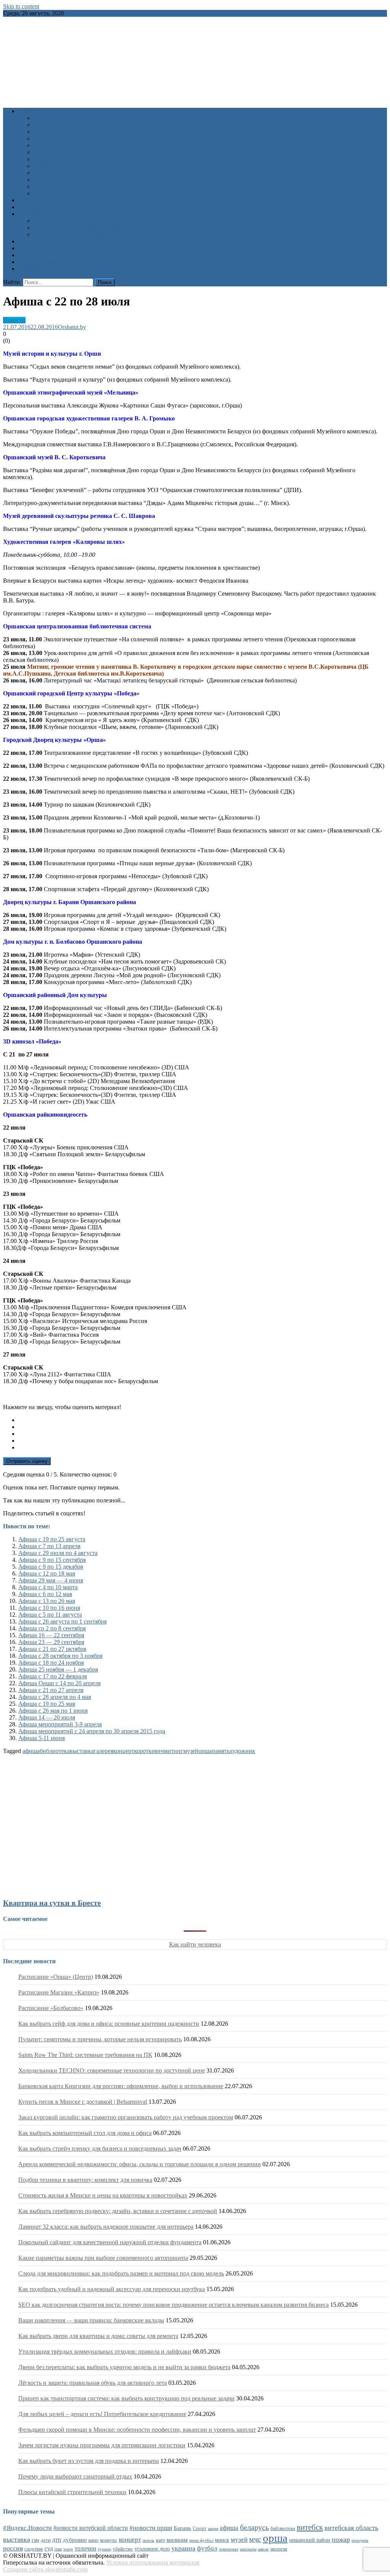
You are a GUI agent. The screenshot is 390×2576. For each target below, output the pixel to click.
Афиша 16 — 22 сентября (51, 1635)
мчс (255, 2539)
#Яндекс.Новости (27, 2528)
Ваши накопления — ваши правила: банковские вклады (91, 2320)
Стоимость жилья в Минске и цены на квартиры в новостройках (103, 2195)
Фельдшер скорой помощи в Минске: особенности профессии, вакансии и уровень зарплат (137, 2430)
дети (46, 2540)
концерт (124, 1751)
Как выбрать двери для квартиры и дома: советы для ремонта (98, 2336)
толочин (86, 2548)
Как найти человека (195, 1944)
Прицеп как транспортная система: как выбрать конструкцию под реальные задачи (126, 2398)
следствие (34, 2549)
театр (68, 2549)
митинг (173, 1751)
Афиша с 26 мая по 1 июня (53, 1711)
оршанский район (310, 2540)
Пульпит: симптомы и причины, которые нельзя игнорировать (100, 2039)
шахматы (248, 2549)
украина (183, 2548)
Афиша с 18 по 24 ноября (51, 1663)
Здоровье (45, 118)
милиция (177, 2540)
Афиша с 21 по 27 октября (52, 1649)
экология (279, 2549)
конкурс (109, 2540)
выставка (82, 1751)
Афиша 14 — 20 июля (47, 1717)
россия (13, 2548)
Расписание (34, 214)
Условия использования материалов (153, 2562)
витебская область (351, 2528)
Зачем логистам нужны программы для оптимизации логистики (102, 2445)
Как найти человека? (61, 193)
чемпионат (229, 2549)
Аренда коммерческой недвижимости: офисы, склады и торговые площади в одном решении (140, 2164)
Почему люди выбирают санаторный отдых (75, 2476)
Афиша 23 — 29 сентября (51, 1642)
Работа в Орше (38, 241)
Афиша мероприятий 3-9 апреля (60, 1724)
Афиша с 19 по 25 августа (52, 1539)
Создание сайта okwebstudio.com (45, 2569)
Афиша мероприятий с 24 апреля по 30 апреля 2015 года (92, 1731)
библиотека (55, 1751)
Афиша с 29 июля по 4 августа (58, 1553)
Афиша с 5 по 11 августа (50, 1615)
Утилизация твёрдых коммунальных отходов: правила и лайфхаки (105, 2351)
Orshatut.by (72, 327)
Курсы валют (35, 248)
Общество (47, 145)
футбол (207, 2548)
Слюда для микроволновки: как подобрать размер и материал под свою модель (121, 2273)
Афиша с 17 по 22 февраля (53, 1676)
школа (263, 2549)
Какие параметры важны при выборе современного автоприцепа (103, 2258)
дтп (57, 2540)
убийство (123, 2549)
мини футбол (201, 2540)
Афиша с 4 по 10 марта (48, 1587)
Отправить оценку (27, 1461)
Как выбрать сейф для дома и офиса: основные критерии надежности (109, 2024)
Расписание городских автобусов (77, 221)
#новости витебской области (91, 2528)
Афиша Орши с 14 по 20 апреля (59, 1683)
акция (213, 2528)
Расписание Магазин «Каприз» (59, 1992)
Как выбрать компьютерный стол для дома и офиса (85, 2133)
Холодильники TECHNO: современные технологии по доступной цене (112, 2070)
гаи (35, 2540)
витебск (310, 2527)
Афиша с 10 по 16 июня (49, 1608)
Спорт (42, 159)
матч (160, 2540)
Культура (45, 125)
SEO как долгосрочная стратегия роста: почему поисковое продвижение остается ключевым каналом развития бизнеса (173, 2305)
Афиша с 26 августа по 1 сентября (62, 1621)
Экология (46, 173)
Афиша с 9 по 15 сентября (52, 1560)
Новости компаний (58, 186)
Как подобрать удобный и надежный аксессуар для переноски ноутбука (112, 2289)
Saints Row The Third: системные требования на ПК (85, 2055)
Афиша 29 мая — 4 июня (51, 1580)
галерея (103, 1751)
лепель (148, 2540)
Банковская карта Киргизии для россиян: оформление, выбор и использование (121, 2086)
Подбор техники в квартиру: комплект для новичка (85, 2180)
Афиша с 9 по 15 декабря (51, 1567)
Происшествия (53, 152)
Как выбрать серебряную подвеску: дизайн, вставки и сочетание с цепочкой (118, 2211)
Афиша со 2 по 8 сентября (52, 1628)
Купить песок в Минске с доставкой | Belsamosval (83, 2102)
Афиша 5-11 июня (42, 1738)
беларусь (254, 2527)
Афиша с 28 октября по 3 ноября (60, 1656)
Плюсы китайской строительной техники (72, 2492)
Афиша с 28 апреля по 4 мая (55, 1697)
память (221, 1751)
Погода (28, 255)
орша (205, 1751)
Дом (39, 138)
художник (242, 1751)
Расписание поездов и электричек (78, 234)
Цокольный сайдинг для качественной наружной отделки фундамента (110, 2242)
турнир (105, 2549)
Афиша (28, 200)
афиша (31, 1751)
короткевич (149, 1751)
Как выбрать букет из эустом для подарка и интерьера (89, 2461)
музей (191, 1751)
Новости (30, 111)
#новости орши (151, 2528)
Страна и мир (51, 166)
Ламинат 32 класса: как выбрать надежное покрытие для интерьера (106, 2227)
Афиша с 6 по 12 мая (45, 1594)
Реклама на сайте (41, 269)
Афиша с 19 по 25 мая (47, 1704)
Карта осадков (37, 262)
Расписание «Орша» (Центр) (56, 1977)
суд (49, 2548)
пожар (341, 2539)
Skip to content (21, 6)
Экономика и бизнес (60, 180)
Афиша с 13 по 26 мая (47, 1601)
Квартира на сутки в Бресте (52, 1903)
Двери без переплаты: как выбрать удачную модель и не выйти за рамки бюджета (124, 2367)
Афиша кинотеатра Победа (53, 207)
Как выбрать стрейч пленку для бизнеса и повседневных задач (100, 2149)
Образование (50, 132)
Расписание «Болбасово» (51, 2008)
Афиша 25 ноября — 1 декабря (58, 1669)
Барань (182, 2528)
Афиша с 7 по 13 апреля (49, 1546)
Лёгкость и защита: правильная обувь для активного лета (93, 2383)
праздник (360, 2540)
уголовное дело (152, 2549)
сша (58, 2549)
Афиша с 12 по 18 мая (47, 1573)
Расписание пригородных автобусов (81, 228)
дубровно (75, 2540)
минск (222, 2540)
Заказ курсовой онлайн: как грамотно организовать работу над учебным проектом (126, 2117)
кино (94, 2540)
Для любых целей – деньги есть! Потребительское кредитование (102, 2414)
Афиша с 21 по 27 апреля (51, 1690)
